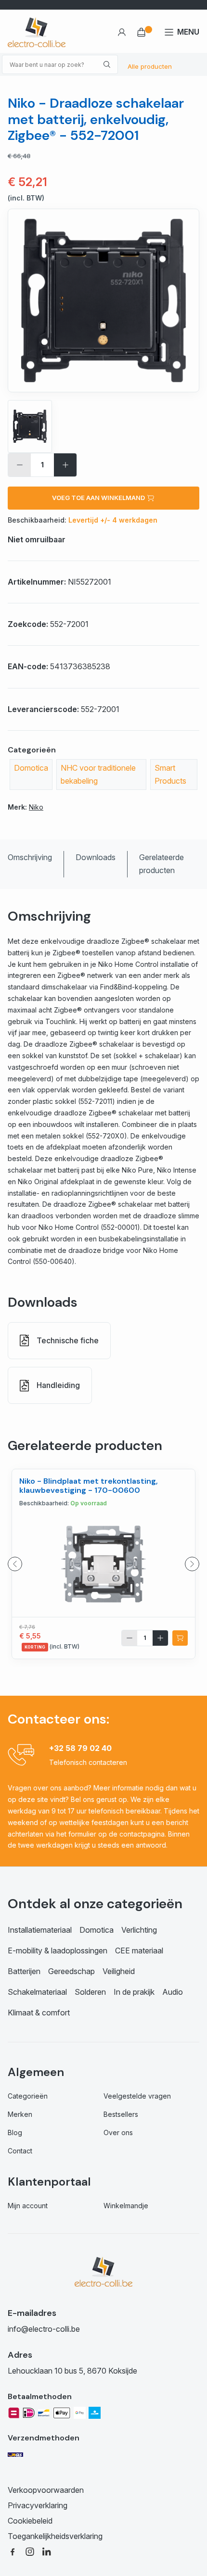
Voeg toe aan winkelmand (99, 498)
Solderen (90, 1992)
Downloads (96, 857)
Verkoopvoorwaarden (46, 2490)
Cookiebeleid (30, 2521)
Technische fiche (68, 1340)
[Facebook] (13, 2551)
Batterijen (24, 1971)
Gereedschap (71, 1971)
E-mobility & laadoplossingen (58, 1951)
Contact (20, 2151)
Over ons (118, 2132)
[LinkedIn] (47, 2551)
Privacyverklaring (38, 2505)
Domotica (31, 768)
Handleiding (58, 1385)
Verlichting (139, 1930)
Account (122, 32)
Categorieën (28, 2096)
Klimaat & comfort (39, 2013)
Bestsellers (121, 2114)
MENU (188, 32)
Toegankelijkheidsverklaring (55, 2536)
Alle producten (150, 66)
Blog (15, 2132)
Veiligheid (119, 1971)
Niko (36, 807)
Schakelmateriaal (37, 1992)
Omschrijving (30, 857)
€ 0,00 (145, 32)
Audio (173, 1992)
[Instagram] (30, 2551)
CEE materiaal (139, 1951)
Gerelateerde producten (162, 864)
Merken (20, 2114)
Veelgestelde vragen (137, 2096)
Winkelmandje (126, 2206)
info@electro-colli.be (44, 2329)
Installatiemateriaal (40, 1930)
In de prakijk (134, 1992)
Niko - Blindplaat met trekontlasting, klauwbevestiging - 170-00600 (89, 1486)
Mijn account (28, 2206)
